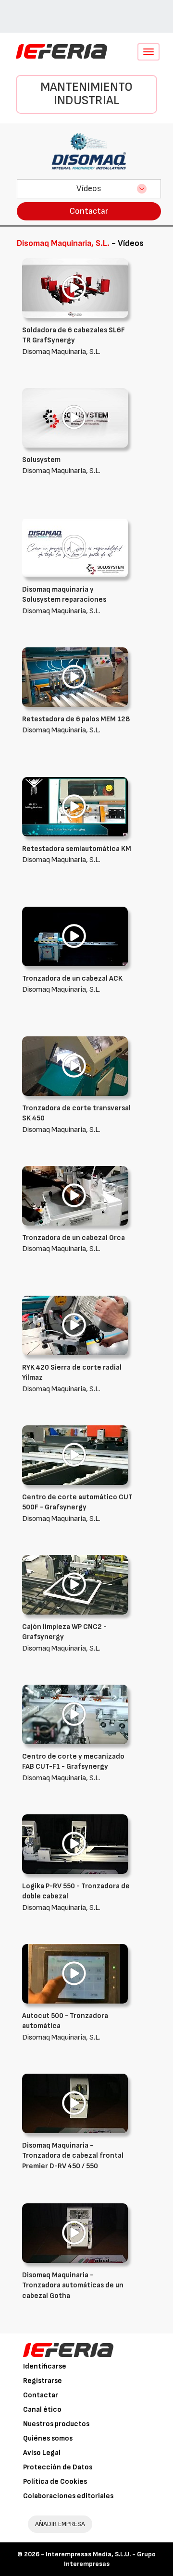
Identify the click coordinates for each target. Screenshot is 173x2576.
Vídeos (89, 188)
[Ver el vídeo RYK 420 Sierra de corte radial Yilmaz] (75, 1325)
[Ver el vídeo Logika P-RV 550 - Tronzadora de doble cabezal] (75, 1844)
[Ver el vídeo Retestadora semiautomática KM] (75, 807)
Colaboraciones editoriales (68, 2496)
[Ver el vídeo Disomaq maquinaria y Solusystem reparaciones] (75, 547)
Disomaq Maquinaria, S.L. (74, 341)
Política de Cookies (55, 2482)
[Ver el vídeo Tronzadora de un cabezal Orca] (75, 1196)
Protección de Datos (58, 2467)
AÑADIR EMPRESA (60, 2524)
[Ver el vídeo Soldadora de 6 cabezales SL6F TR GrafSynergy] (75, 288)
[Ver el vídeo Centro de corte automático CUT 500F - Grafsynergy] (75, 1455)
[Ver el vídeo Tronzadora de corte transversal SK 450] (75, 1066)
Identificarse (45, 2366)
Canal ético (42, 2410)
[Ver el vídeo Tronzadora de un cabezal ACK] (75, 936)
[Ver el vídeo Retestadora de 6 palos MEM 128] (75, 677)
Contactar (89, 211)
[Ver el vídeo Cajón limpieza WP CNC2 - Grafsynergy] (75, 1585)
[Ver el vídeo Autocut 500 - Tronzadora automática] (75, 1974)
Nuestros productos (56, 2424)
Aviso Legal (42, 2453)
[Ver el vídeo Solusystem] (75, 418)
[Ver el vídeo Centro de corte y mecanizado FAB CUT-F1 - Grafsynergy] (75, 1714)
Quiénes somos (48, 2438)
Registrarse (43, 2381)
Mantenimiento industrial (86, 94)
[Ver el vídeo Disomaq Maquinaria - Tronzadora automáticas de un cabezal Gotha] (75, 2233)
